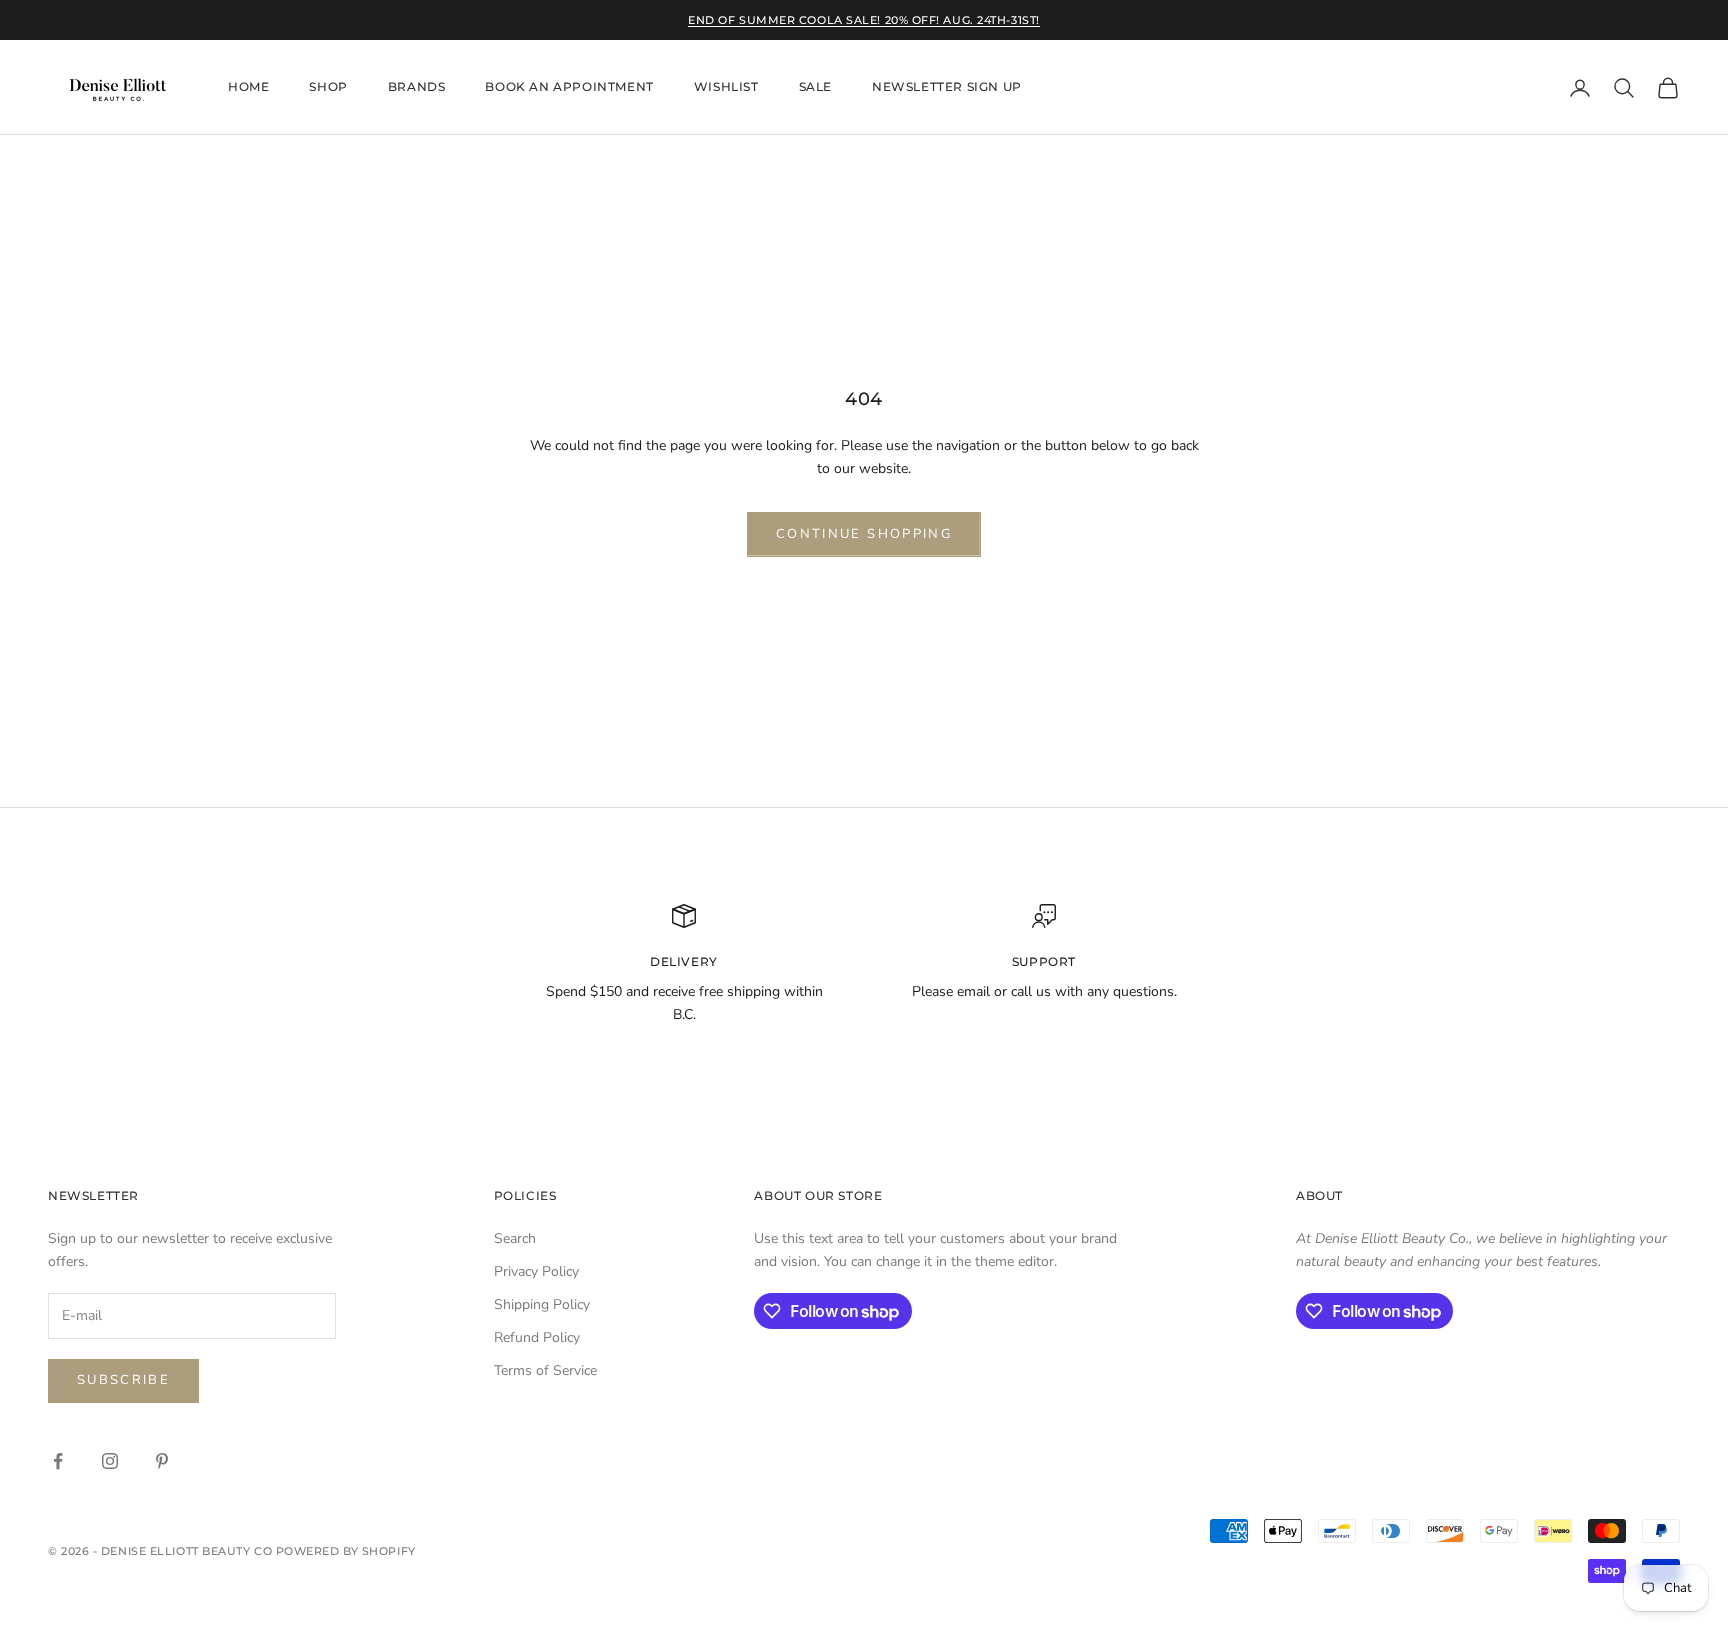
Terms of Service (545, 1370)
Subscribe (123, 1380)
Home (248, 87)
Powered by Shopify (346, 1551)
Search (515, 1238)
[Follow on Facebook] (58, 1461)
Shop (328, 87)
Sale (815, 87)
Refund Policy (537, 1337)
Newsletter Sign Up (947, 87)
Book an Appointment (569, 87)
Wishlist (726, 87)
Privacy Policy (536, 1271)
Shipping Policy (542, 1304)
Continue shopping (864, 534)
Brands (417, 87)
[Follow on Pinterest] (162, 1461)
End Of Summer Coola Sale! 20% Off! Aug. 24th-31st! (864, 20)
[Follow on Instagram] (110, 1461)
